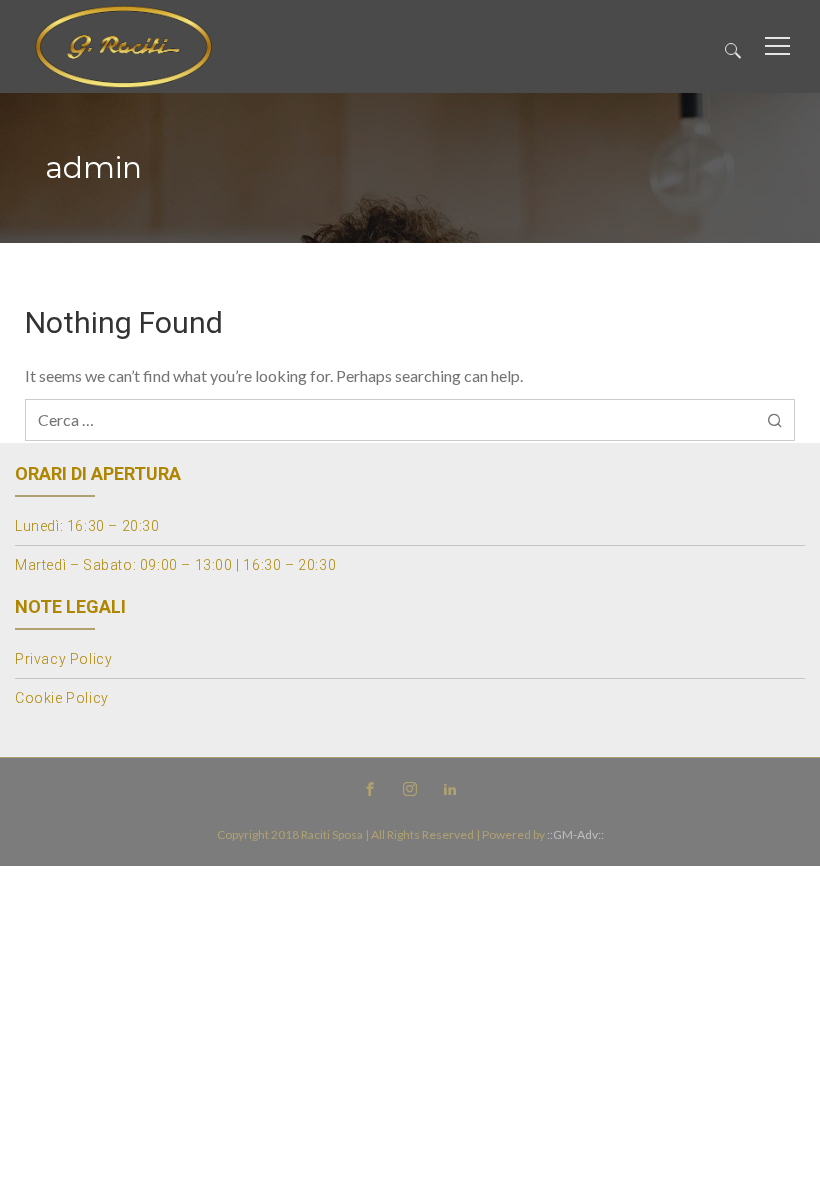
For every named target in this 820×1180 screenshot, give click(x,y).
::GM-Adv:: (575, 834)
